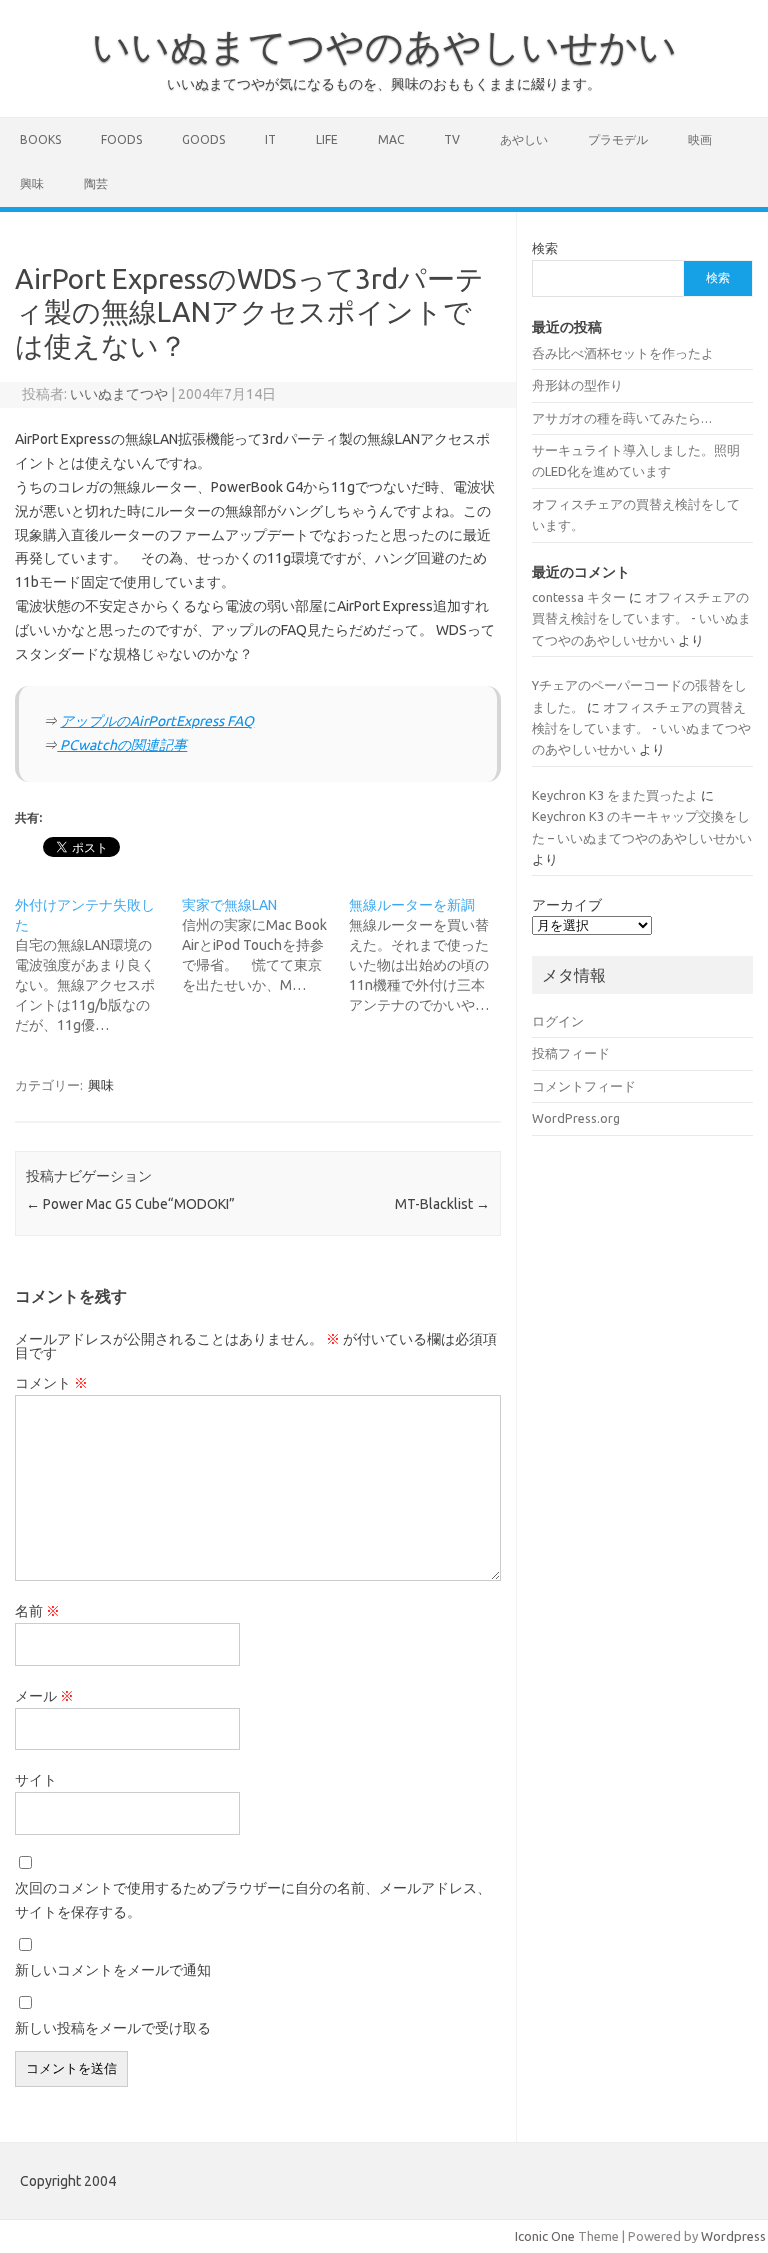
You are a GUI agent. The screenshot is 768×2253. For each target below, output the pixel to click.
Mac (391, 139)
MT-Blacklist (442, 1204)
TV (452, 139)
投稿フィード (571, 1053)
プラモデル (618, 139)
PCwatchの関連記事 (122, 745)
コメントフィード (584, 1086)
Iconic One (545, 2236)
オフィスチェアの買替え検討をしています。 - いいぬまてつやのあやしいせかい (641, 618)
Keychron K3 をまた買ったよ (615, 795)
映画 (700, 139)
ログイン (558, 1021)
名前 (37, 1611)
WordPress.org (576, 1118)
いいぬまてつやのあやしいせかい (384, 46)
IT (270, 139)
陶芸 (96, 183)
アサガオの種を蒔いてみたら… (622, 418)
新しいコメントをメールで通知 (113, 1970)
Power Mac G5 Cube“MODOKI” (130, 1204)
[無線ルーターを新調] (432, 955)
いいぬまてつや (119, 394)
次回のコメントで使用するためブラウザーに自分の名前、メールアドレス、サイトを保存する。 (253, 1900)
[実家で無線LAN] (265, 945)
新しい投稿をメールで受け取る (113, 2028)
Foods (121, 139)
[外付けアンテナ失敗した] (98, 965)
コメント (51, 1383)
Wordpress (733, 2236)
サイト (36, 1780)
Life (327, 139)
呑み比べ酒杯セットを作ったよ (623, 353)
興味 (32, 183)
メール (44, 1696)
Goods (203, 139)
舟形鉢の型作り (577, 385)
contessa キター (579, 597)
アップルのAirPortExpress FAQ (157, 721)
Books (40, 139)
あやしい (524, 139)
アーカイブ (567, 905)
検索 (545, 248)
